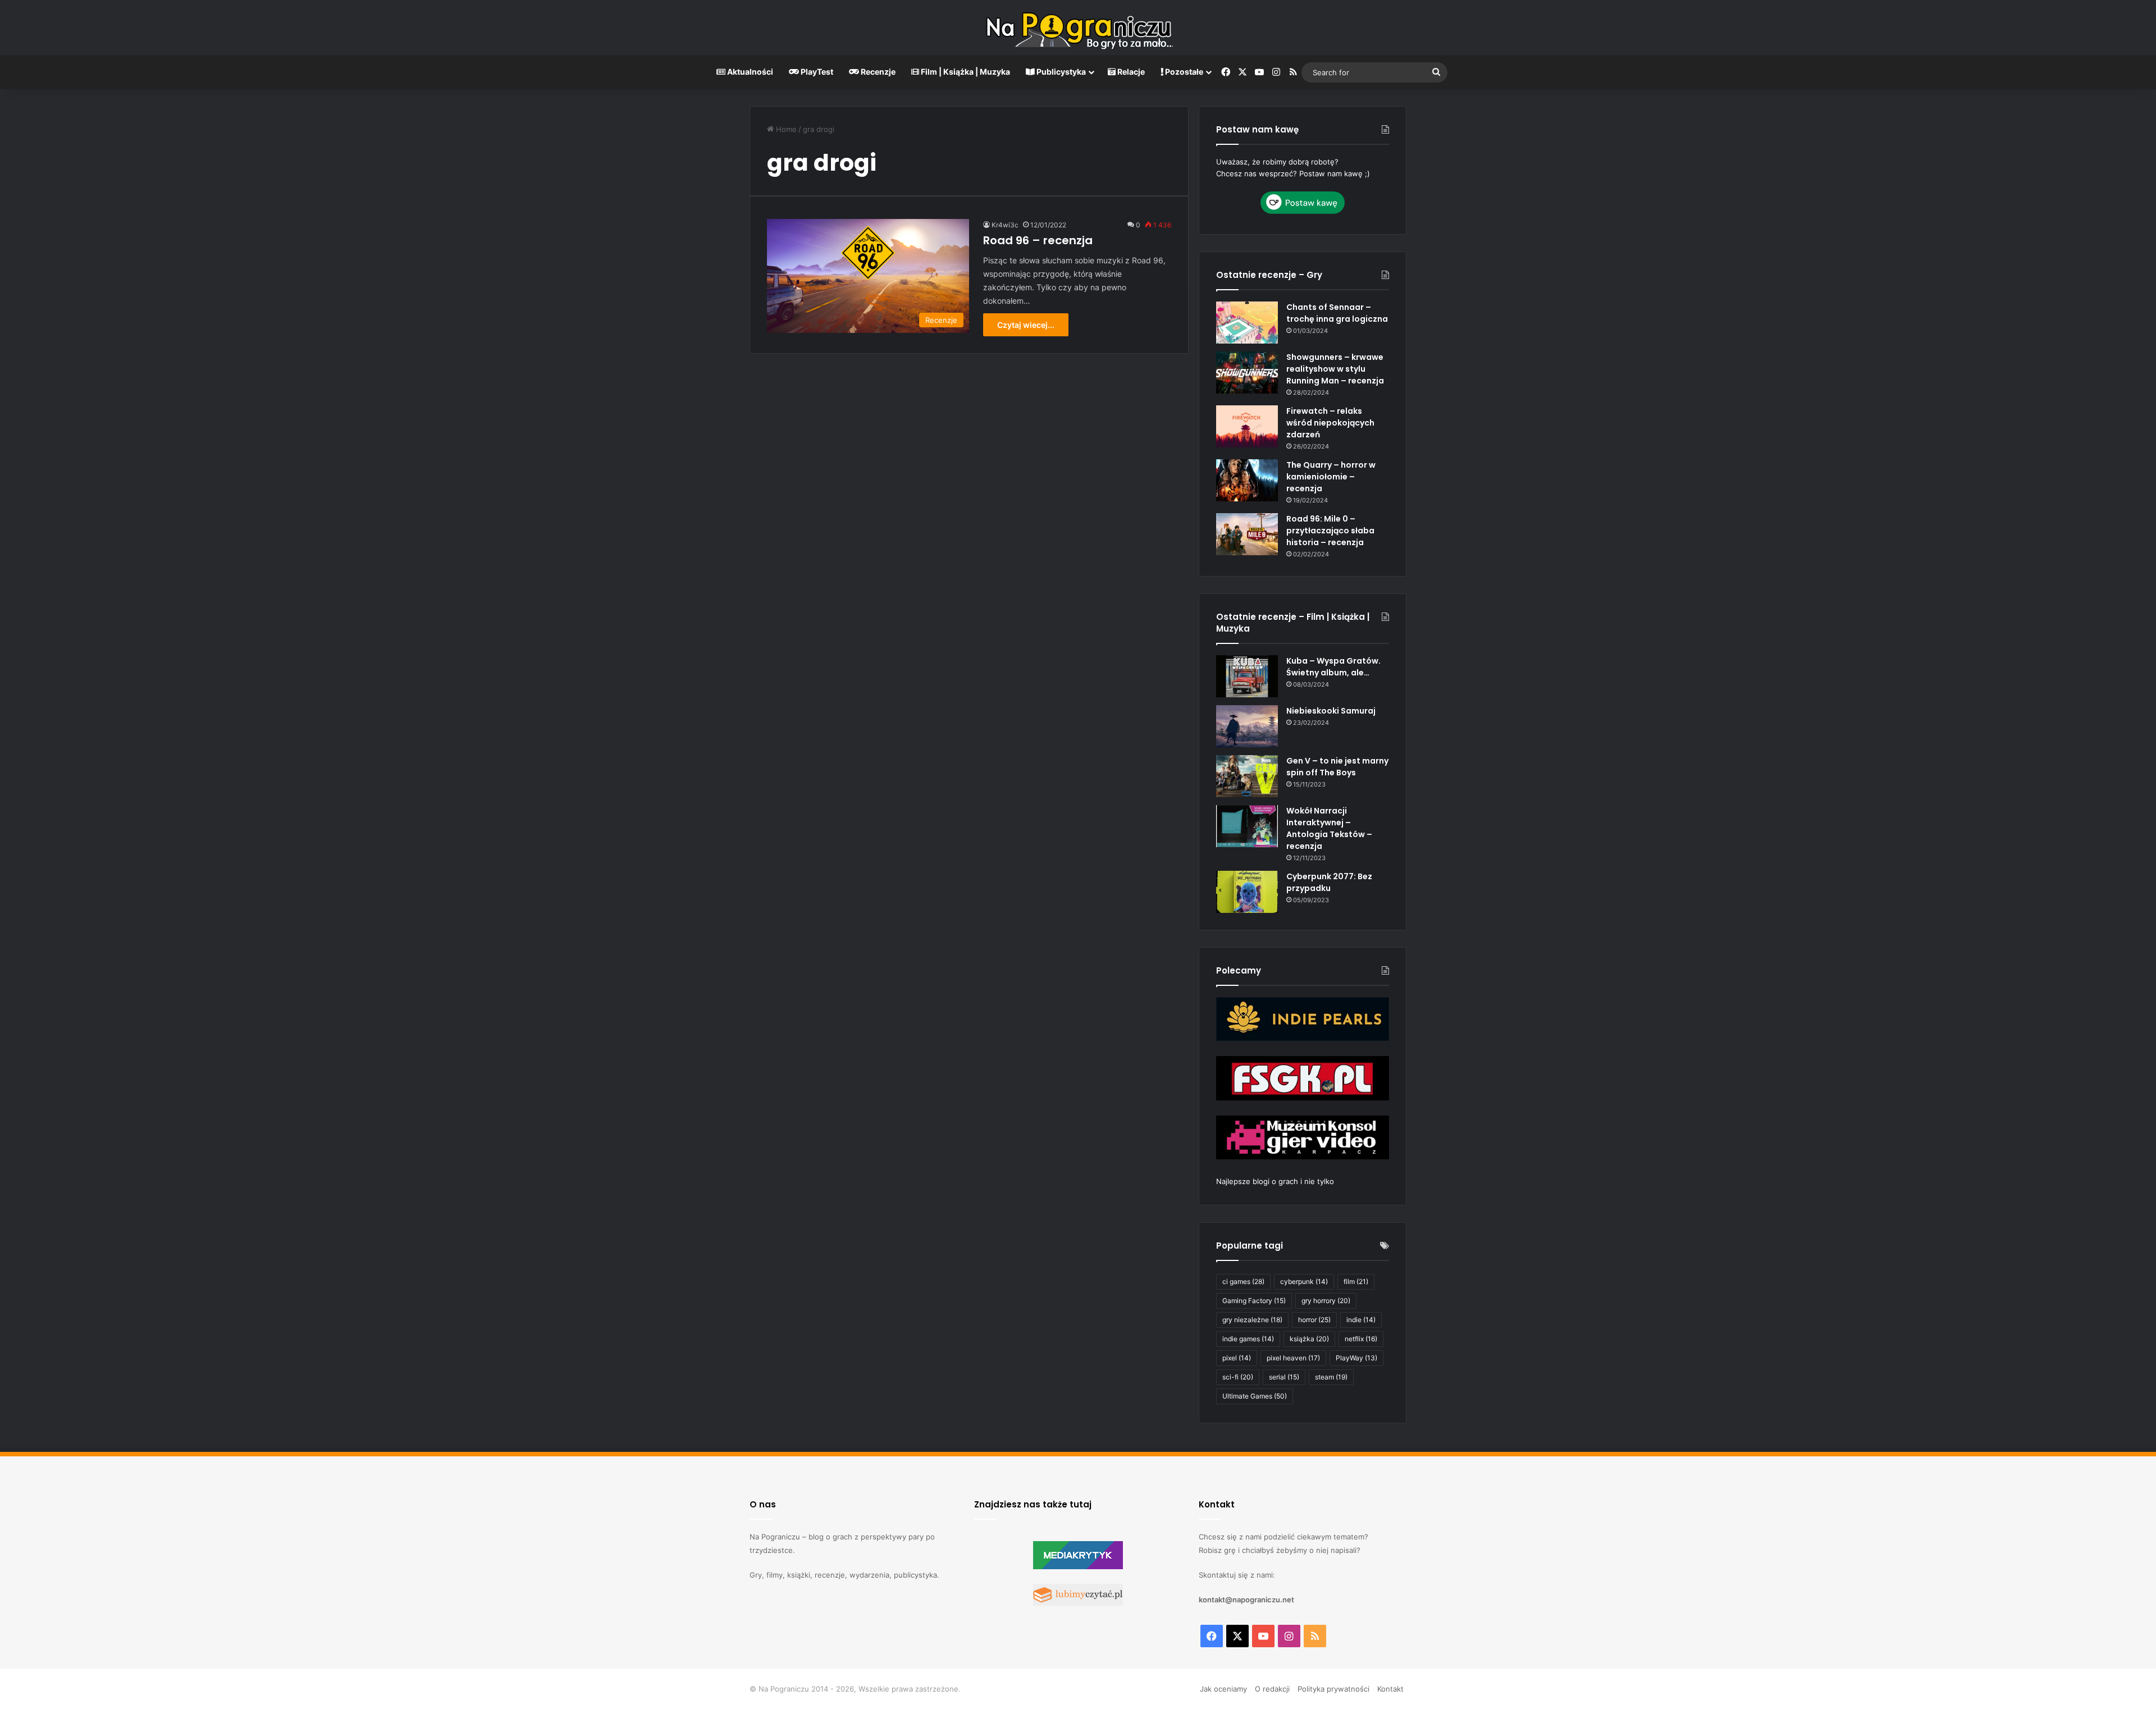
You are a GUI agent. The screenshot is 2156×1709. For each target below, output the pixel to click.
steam (1331, 1377)
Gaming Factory (1254, 1301)
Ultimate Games (1255, 1396)
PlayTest (816, 72)
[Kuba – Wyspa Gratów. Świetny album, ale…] (1247, 676)
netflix (1361, 1339)
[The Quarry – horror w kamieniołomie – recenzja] (1247, 480)
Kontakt (1390, 1689)
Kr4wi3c (1005, 225)
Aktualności (749, 72)
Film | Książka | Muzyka (965, 72)
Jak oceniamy (1223, 1689)
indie (1361, 1320)
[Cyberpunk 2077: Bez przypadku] (1247, 892)
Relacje (1130, 72)
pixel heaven (1293, 1358)
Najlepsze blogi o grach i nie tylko (1275, 1181)
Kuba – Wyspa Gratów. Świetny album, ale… (1333, 667)
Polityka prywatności (1333, 1689)
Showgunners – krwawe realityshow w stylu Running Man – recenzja (1335, 369)
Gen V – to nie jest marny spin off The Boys (1337, 767)
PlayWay (1356, 1358)
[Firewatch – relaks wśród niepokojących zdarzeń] (1247, 426)
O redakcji (1272, 1689)
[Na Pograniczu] (1078, 28)
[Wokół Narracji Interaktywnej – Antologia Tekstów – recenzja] (1247, 826)
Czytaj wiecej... (1026, 325)
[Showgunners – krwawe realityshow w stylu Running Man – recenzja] (1247, 373)
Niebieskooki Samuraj (1331, 711)
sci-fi (1238, 1377)
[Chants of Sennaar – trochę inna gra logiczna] (1247, 323)
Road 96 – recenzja (1038, 240)
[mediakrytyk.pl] (1078, 1566)
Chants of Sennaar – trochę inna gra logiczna (1337, 313)
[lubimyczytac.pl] (1078, 1603)
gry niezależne (1252, 1320)
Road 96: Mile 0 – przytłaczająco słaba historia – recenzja (1330, 531)
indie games (1248, 1339)
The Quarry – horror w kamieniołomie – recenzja (1331, 477)
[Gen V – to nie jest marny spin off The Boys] (1247, 776)
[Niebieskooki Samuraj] (1247, 726)
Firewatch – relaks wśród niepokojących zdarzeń (1330, 423)
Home (785, 129)
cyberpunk (1304, 1281)
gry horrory (1326, 1301)
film (1356, 1281)
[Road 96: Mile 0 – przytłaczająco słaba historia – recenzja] (1247, 534)
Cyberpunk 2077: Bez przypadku (1329, 882)
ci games (1243, 1281)
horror (1314, 1320)
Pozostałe (1183, 72)
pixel (1237, 1358)
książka (1309, 1339)
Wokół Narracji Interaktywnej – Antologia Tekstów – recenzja (1329, 828)
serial (1284, 1377)
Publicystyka (1060, 72)
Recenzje (877, 72)
